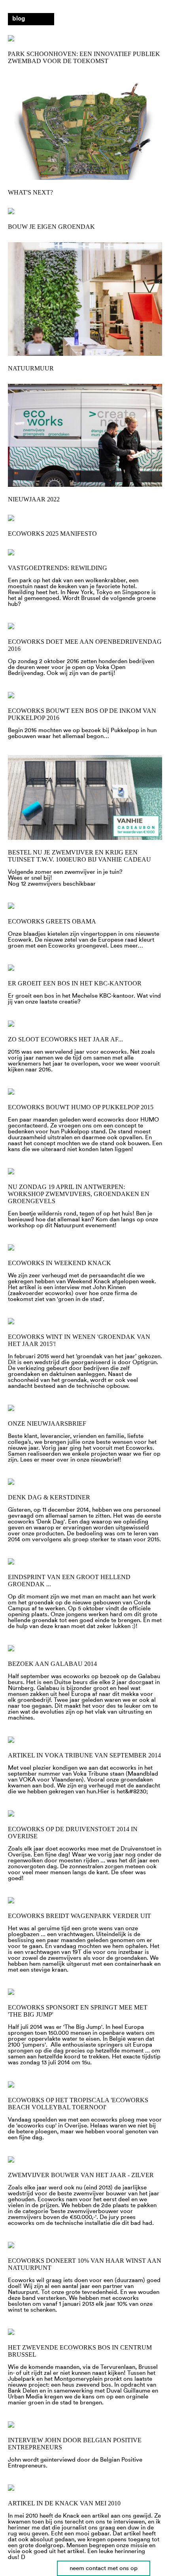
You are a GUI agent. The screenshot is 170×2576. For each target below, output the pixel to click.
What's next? (30, 192)
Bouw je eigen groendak (51, 227)
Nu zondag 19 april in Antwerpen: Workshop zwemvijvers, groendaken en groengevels (79, 1194)
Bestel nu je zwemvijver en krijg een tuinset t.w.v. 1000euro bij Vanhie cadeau (79, 856)
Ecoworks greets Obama (52, 921)
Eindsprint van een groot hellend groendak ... (69, 1581)
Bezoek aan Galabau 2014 (52, 1664)
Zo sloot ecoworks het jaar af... (65, 1039)
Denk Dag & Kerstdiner (49, 1497)
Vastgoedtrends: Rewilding (58, 568)
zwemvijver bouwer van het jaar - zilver (81, 2175)
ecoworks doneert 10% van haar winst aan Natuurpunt (85, 2264)
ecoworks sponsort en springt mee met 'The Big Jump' (78, 2011)
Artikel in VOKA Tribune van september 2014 (84, 1755)
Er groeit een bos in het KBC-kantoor (75, 983)
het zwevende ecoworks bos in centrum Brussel (80, 2351)
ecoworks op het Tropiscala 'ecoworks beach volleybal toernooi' (78, 2104)
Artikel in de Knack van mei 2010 (64, 2503)
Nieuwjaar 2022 (34, 499)
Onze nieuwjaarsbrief (47, 1424)
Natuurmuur (31, 368)
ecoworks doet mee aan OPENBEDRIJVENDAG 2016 (85, 645)
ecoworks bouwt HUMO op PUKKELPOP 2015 (81, 1107)
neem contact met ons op (104, 2568)
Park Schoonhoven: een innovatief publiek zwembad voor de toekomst (84, 57)
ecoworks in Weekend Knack (59, 1263)
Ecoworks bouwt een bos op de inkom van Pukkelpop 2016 (82, 714)
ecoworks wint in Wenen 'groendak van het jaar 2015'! (79, 1340)
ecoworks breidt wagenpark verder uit (79, 1916)
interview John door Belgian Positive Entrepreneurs (75, 2444)
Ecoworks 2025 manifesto (52, 534)
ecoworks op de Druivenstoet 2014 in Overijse (73, 1833)
